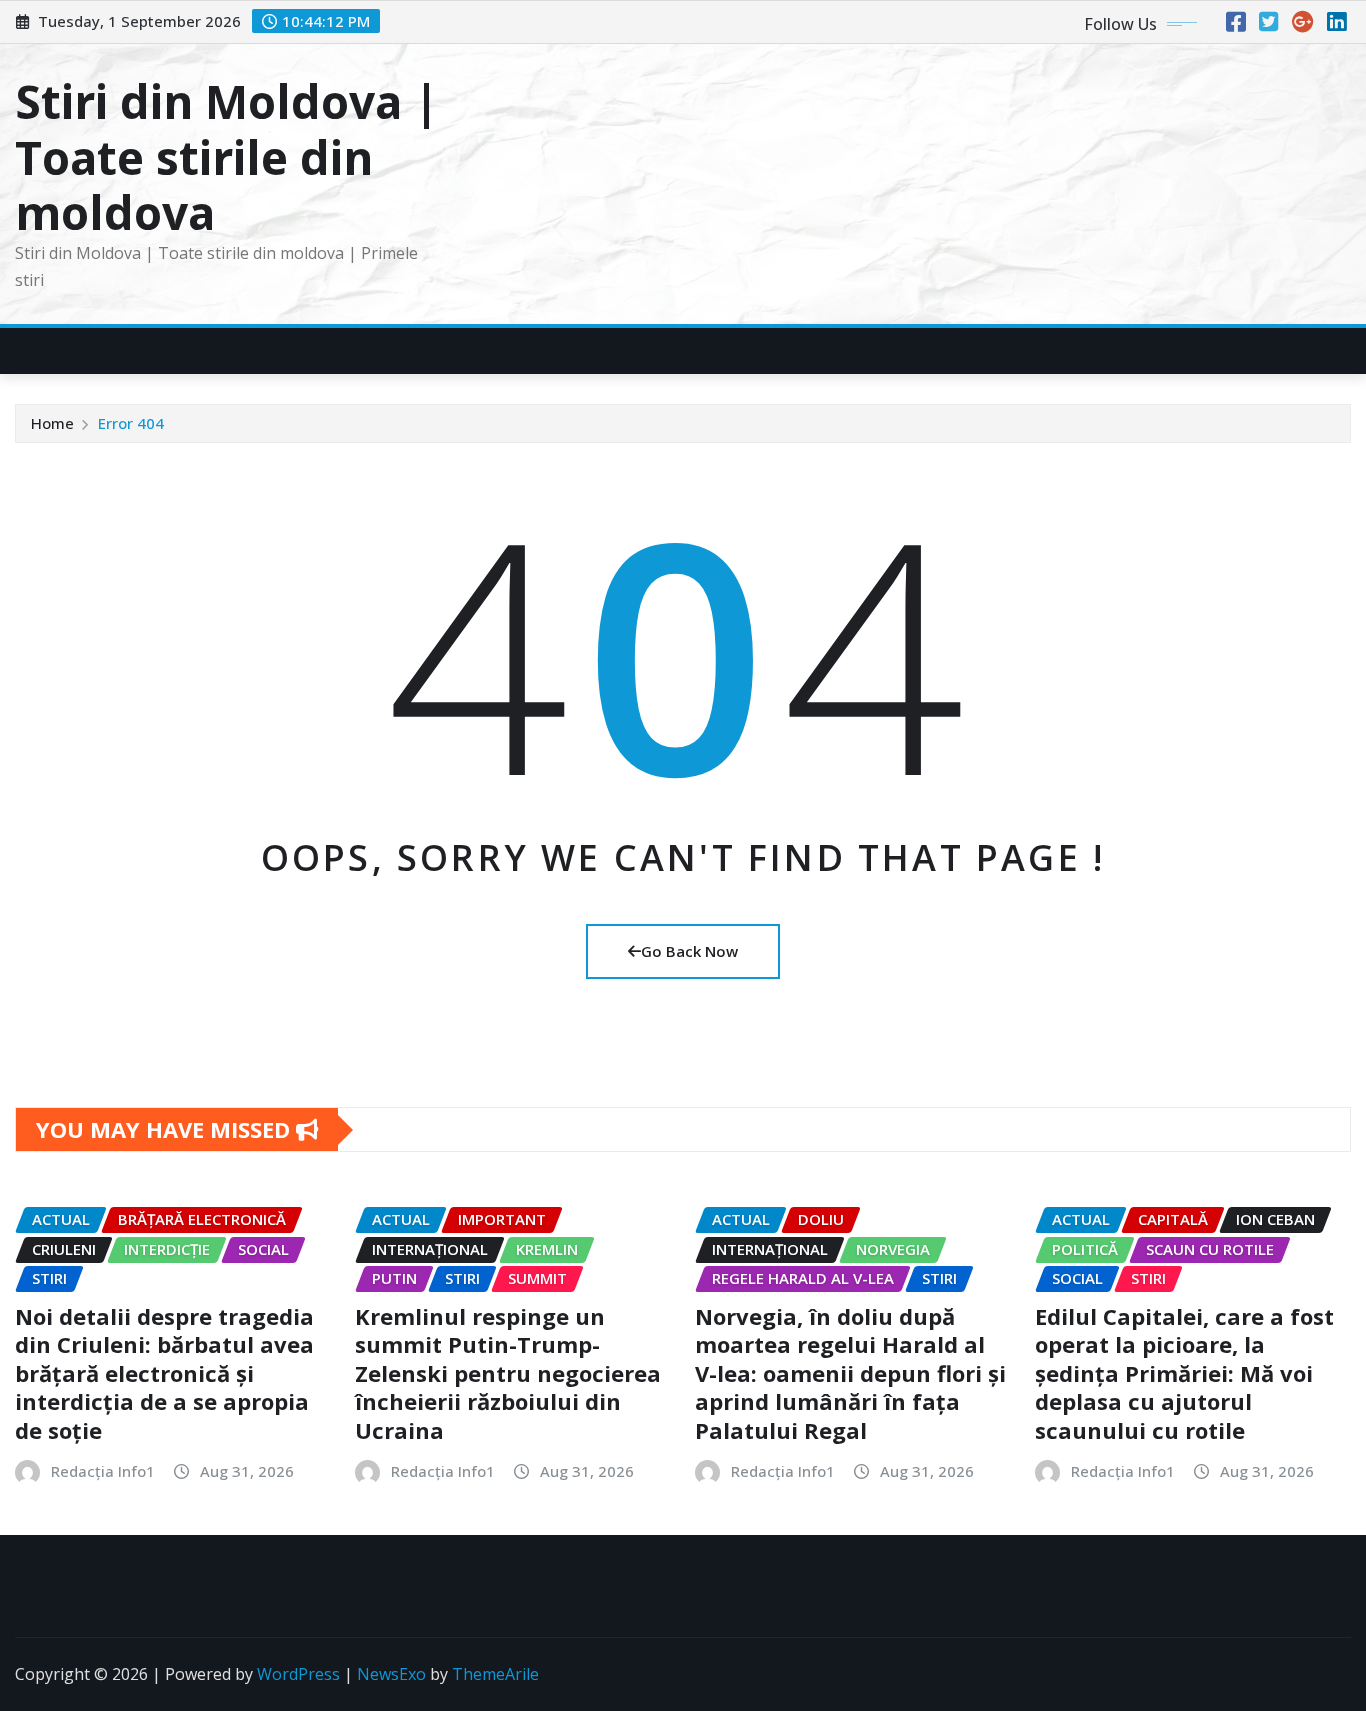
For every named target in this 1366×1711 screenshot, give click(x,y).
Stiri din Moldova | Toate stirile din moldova (227, 156)
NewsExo (391, 1674)
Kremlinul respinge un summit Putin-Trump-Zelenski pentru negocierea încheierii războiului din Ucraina (508, 1373)
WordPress (298, 1674)
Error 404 (131, 423)
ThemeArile (495, 1674)
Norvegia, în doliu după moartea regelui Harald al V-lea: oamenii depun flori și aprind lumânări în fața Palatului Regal (850, 1373)
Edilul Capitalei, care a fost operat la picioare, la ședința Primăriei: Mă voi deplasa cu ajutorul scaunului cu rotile (1184, 1373)
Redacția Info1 (103, 1471)
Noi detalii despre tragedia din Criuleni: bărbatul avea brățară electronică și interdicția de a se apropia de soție (164, 1373)
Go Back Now (689, 951)
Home (52, 423)
